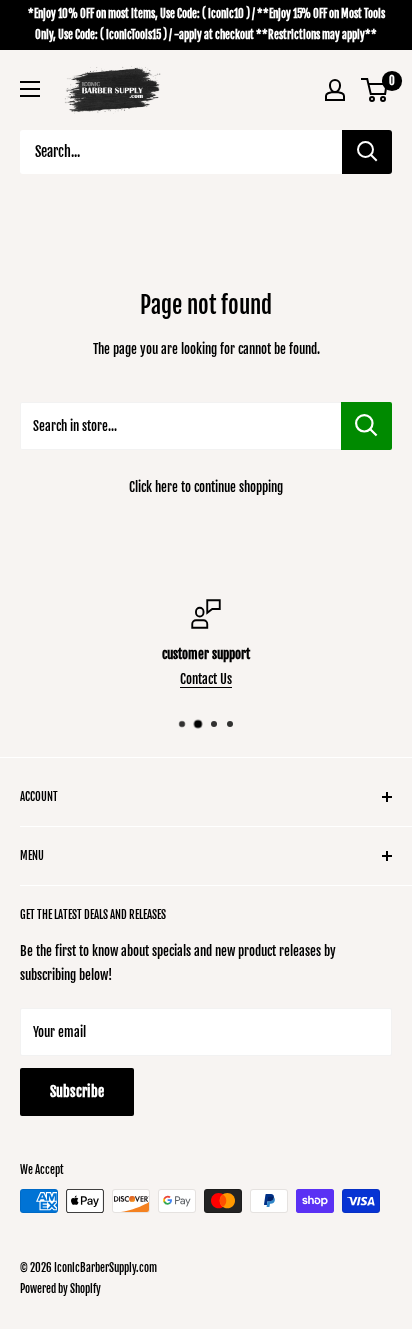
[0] (375, 90)
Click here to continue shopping (206, 487)
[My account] (335, 90)
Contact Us (206, 679)
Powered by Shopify (60, 1289)
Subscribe (77, 1091)
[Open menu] (30, 89)
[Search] (367, 152)
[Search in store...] (366, 426)
